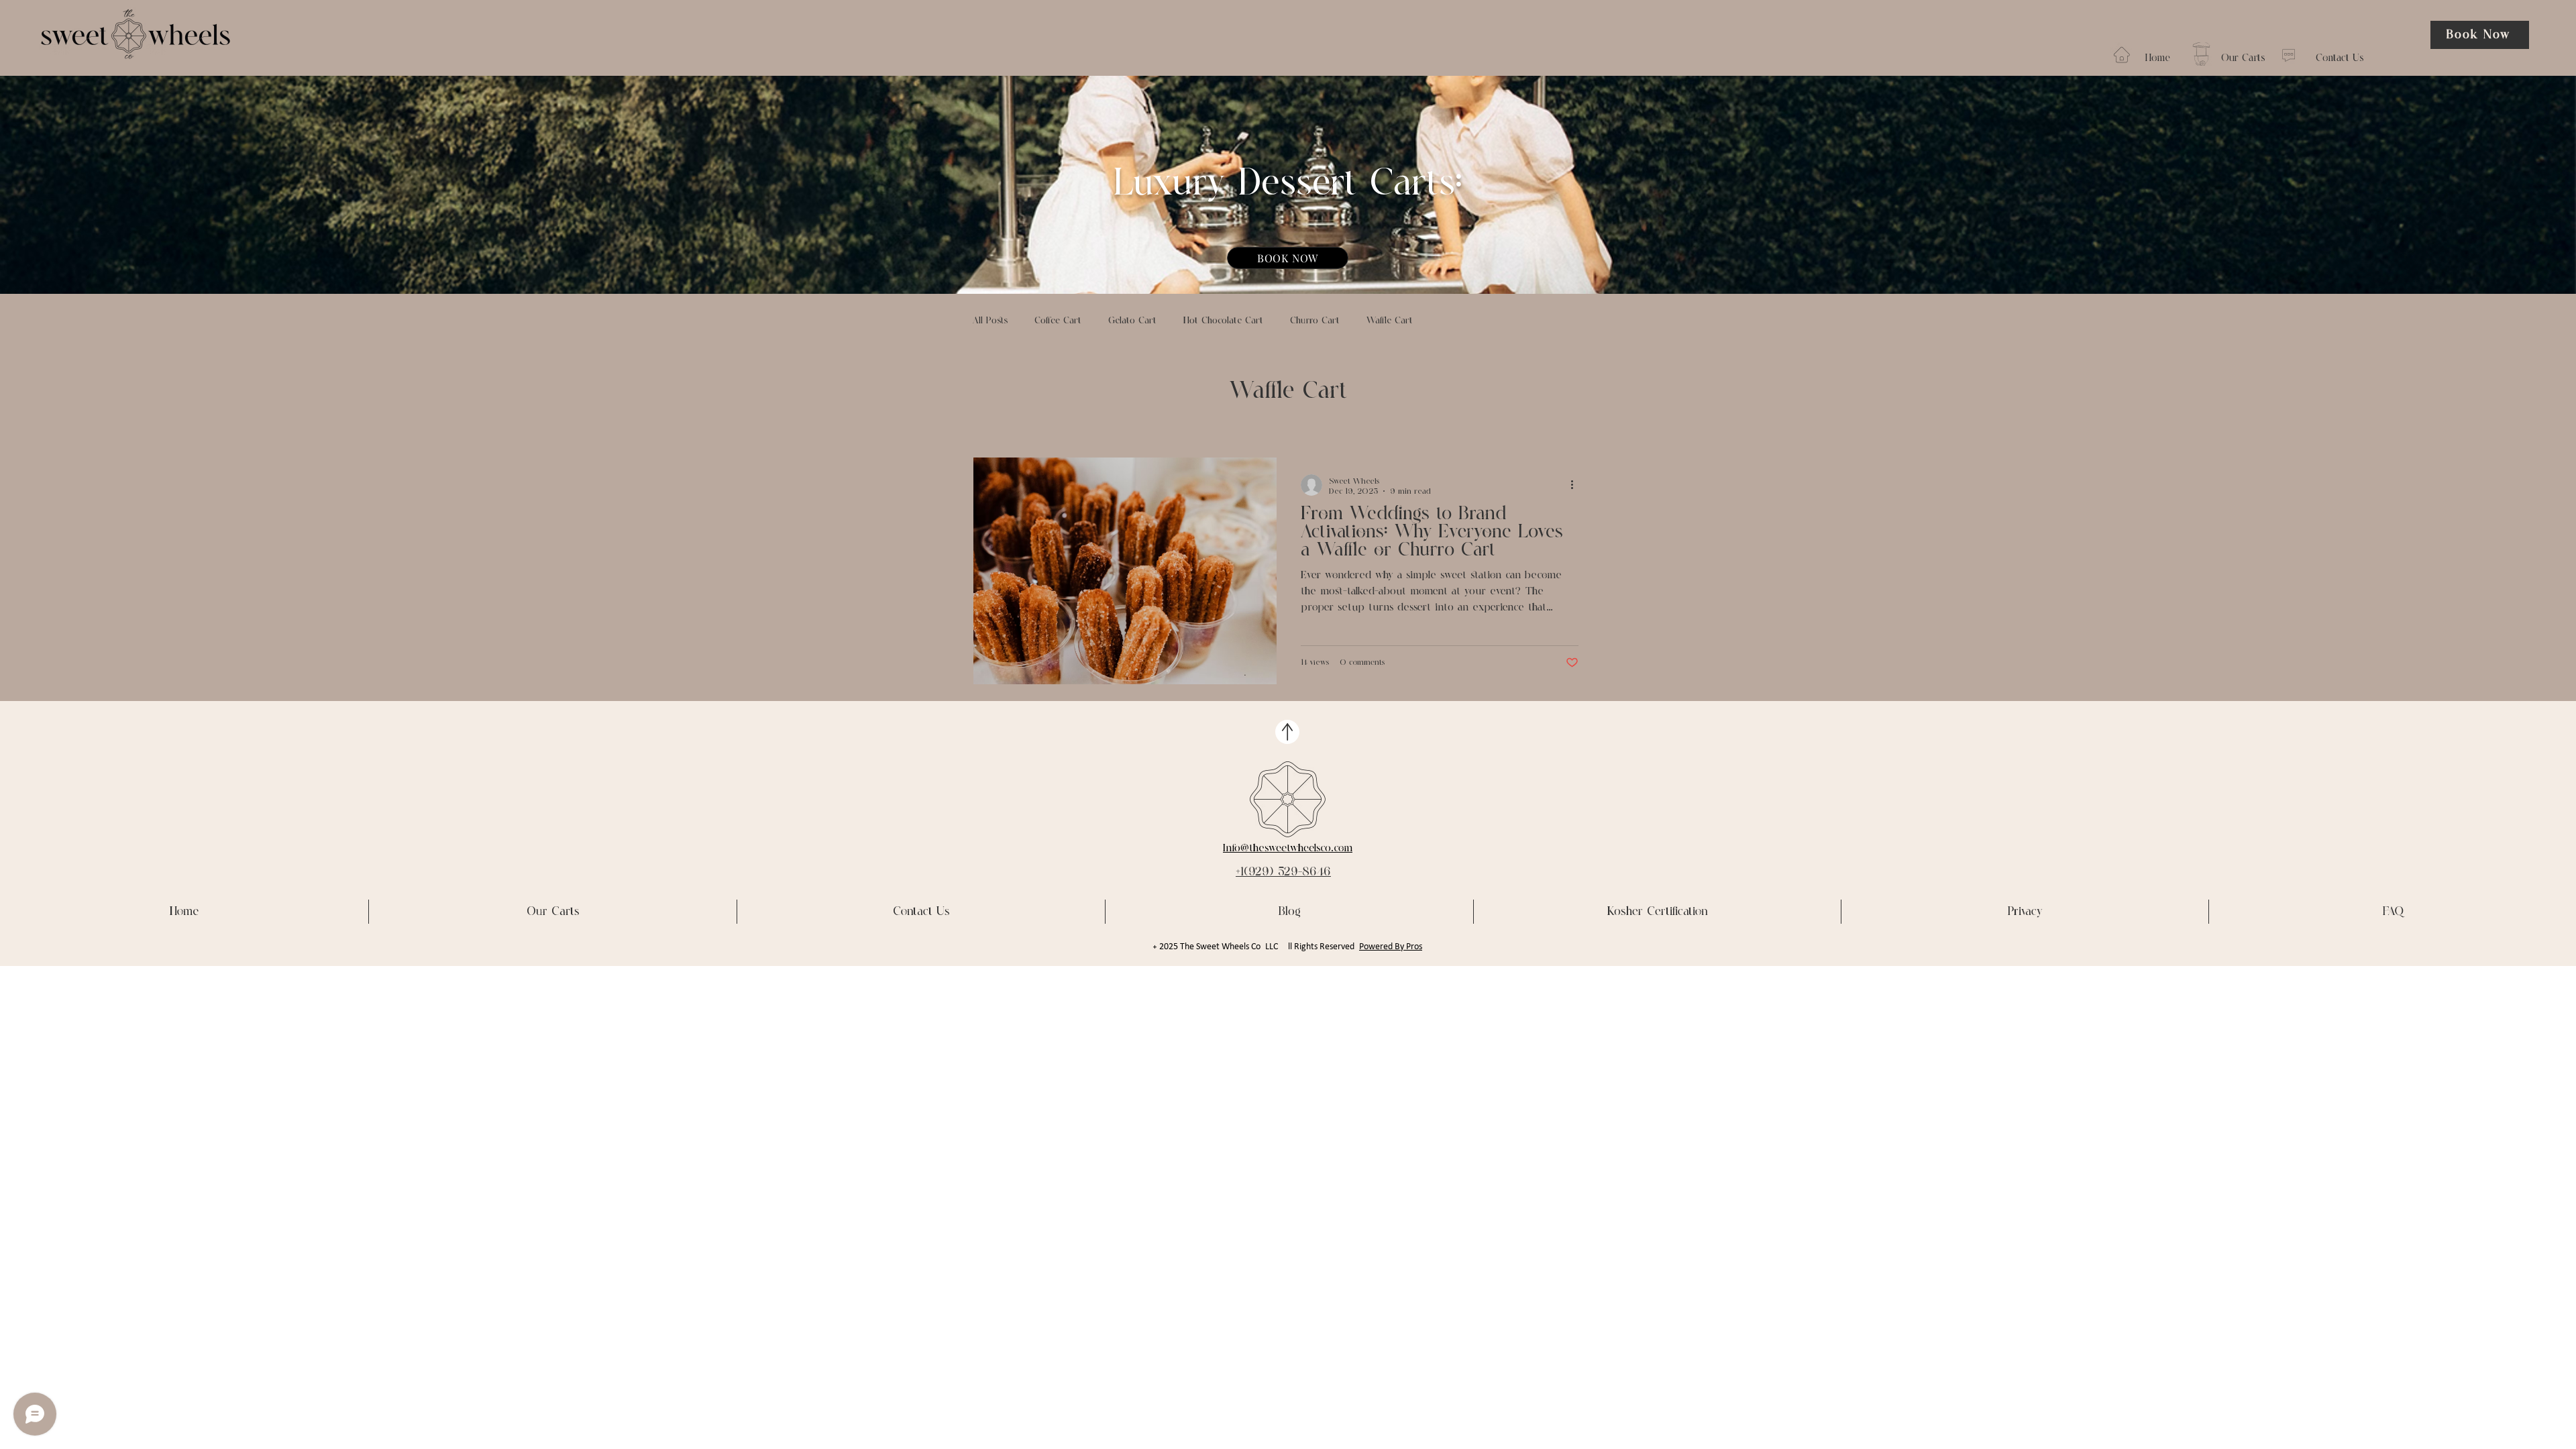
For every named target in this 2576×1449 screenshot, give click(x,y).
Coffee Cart (1058, 321)
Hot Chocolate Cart (1223, 321)
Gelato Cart (1132, 321)
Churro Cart (1315, 321)
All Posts (990, 321)
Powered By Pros (1391, 947)
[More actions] (1576, 485)
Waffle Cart (1390, 321)
